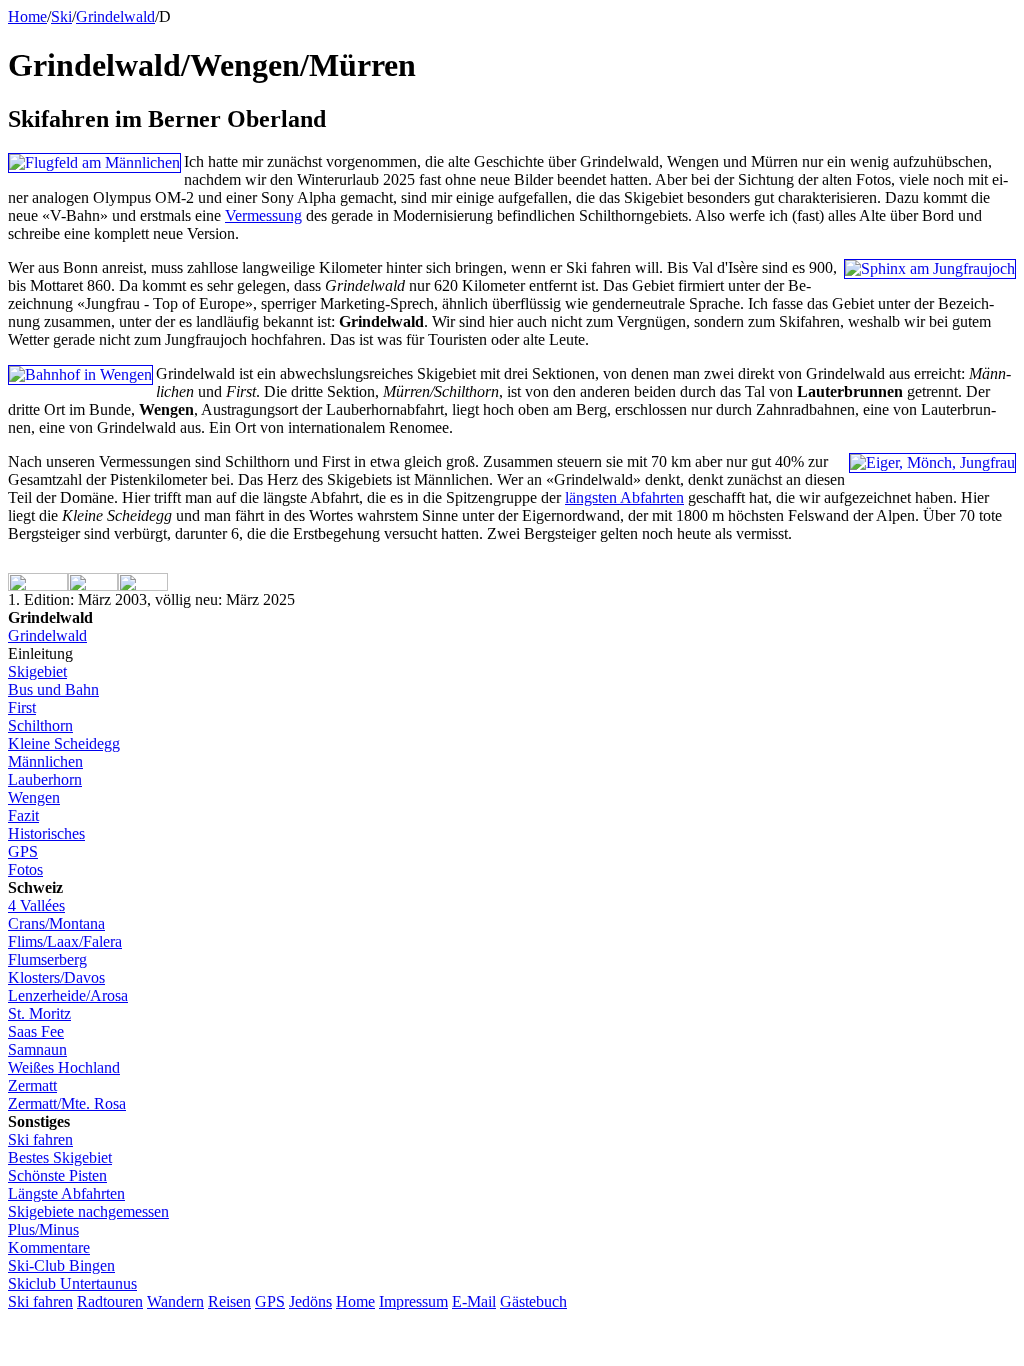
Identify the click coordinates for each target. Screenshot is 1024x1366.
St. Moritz (39, 1013)
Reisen (229, 1301)
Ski (61, 16)
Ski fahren (40, 1139)
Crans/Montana (56, 923)
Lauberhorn (45, 779)
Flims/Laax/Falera (65, 941)
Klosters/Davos (56, 977)
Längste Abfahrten (66, 1193)
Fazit (23, 815)
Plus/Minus (43, 1229)
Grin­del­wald (115, 16)
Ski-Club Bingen (61, 1265)
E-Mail (474, 1301)
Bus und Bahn (53, 689)
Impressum (413, 1301)
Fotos (25, 869)
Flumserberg (47, 959)
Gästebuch (533, 1301)
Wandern (175, 1301)
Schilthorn (40, 725)
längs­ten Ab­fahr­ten (624, 497)
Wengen (34, 797)
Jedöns (310, 1301)
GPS (23, 851)
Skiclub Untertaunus (72, 1283)
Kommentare (49, 1247)
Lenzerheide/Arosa (68, 995)
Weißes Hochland (64, 1067)
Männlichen (45, 761)
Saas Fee (36, 1031)
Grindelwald (47, 635)
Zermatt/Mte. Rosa (67, 1103)
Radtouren (110, 1301)
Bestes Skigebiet (60, 1157)
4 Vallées (36, 905)
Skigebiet (37, 671)
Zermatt (32, 1085)
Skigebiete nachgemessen (88, 1211)
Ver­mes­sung (263, 215)
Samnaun (37, 1049)
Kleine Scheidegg (64, 743)
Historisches (46, 833)
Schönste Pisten (57, 1175)
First (22, 707)
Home (27, 16)
